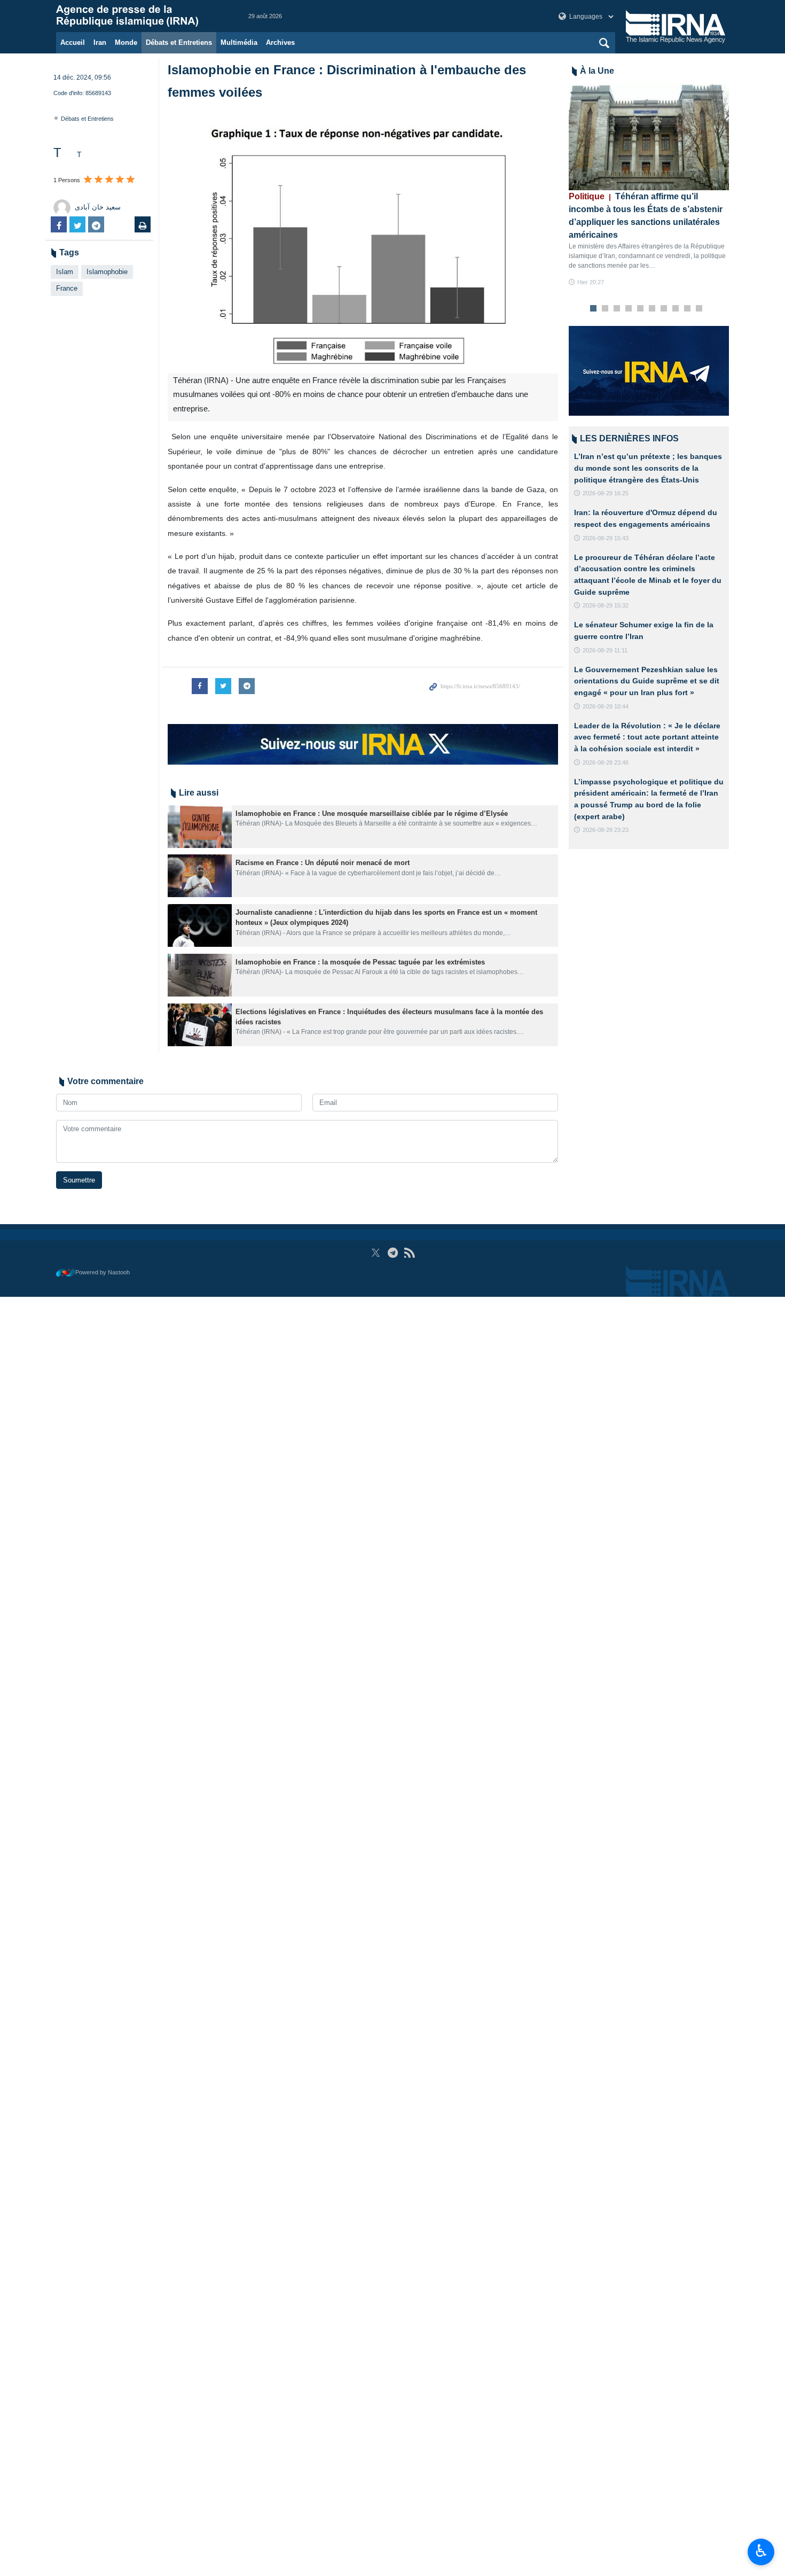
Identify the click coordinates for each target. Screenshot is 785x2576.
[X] (376, 1253)
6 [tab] (652, 309)
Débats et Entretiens (179, 42)
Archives (280, 42)
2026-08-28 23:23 (606, 830)
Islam (65, 272)
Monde (126, 42)
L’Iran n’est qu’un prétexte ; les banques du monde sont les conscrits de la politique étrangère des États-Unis (648, 468)
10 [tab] (699, 309)
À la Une (597, 71)
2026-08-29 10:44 (606, 706)
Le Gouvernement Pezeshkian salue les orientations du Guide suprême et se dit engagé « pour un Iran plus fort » (647, 681)
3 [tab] (617, 309)
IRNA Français (142, 16)
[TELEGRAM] (393, 1253)
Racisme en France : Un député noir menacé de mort (323, 863)
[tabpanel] (649, 185)
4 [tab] (629, 309)
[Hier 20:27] (649, 137)
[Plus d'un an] (200, 827)
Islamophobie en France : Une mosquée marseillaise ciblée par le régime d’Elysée (372, 814)
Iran (100, 42)
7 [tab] (664, 309)
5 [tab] (641, 309)
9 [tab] (688, 309)
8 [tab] (676, 309)
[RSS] (409, 1253)
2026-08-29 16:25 (606, 493)
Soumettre (79, 1180)
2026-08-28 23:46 (606, 762)
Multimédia (239, 42)
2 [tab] (605, 309)
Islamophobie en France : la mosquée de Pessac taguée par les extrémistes (361, 962)
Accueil (73, 42)
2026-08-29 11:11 (605, 650)
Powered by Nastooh (103, 1272)
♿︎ (761, 2551)
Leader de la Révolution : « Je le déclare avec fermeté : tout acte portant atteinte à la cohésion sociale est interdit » (647, 737)
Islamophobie (107, 272)
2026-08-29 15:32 (606, 605)
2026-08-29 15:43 (606, 538)
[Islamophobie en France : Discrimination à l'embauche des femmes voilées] (363, 243)
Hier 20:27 (591, 282)
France (67, 288)
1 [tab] (594, 309)
